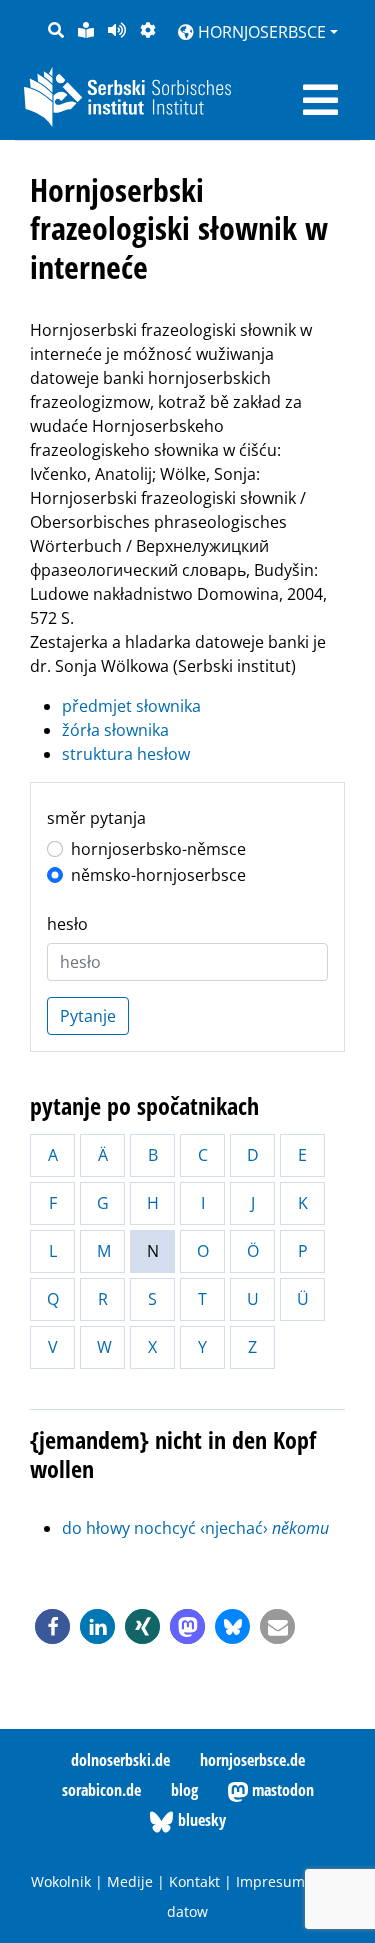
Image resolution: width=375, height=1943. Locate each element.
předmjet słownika (131, 706)
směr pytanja (96, 818)
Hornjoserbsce (260, 32)
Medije (130, 1881)
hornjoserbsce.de (252, 1760)
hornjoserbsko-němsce (158, 849)
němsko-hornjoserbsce (158, 875)
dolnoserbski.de (120, 1760)
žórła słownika (115, 730)
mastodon (281, 1790)
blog (184, 1790)
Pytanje (88, 1016)
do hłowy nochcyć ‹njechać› (195, 1528)
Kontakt (194, 1881)
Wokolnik (61, 1881)
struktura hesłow (126, 754)
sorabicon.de (101, 1790)
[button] (52, 1626)
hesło (67, 924)
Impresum (270, 1881)
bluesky (200, 1820)
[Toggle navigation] (320, 100)
